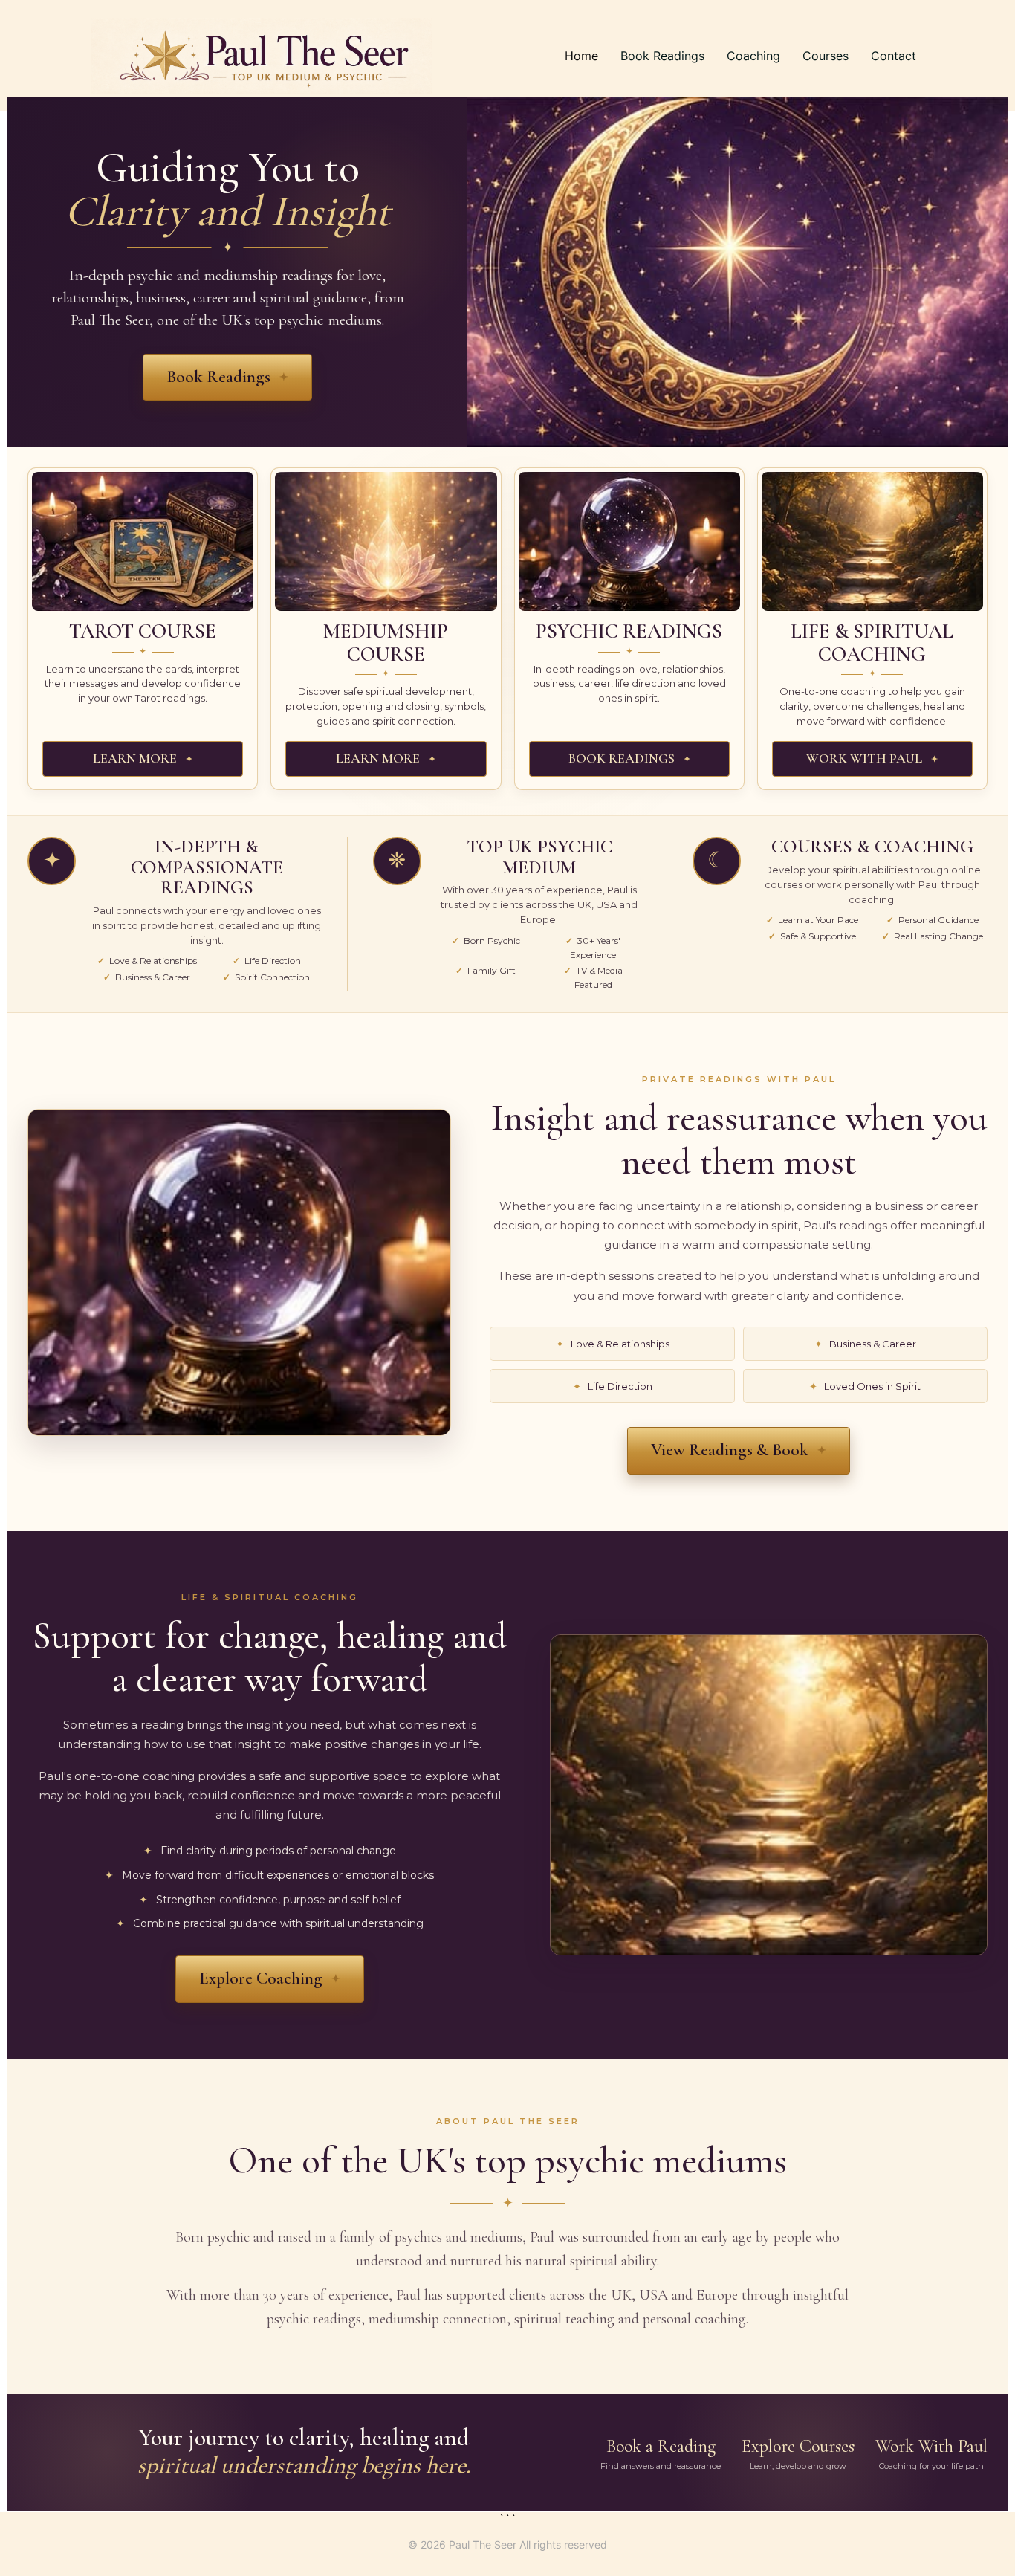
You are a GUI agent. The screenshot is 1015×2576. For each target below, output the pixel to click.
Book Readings (662, 56)
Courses (826, 56)
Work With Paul (931, 2453)
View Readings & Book (730, 1450)
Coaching (753, 56)
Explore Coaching (261, 1978)
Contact (894, 56)
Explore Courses (798, 2453)
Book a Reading (661, 2453)
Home (581, 56)
